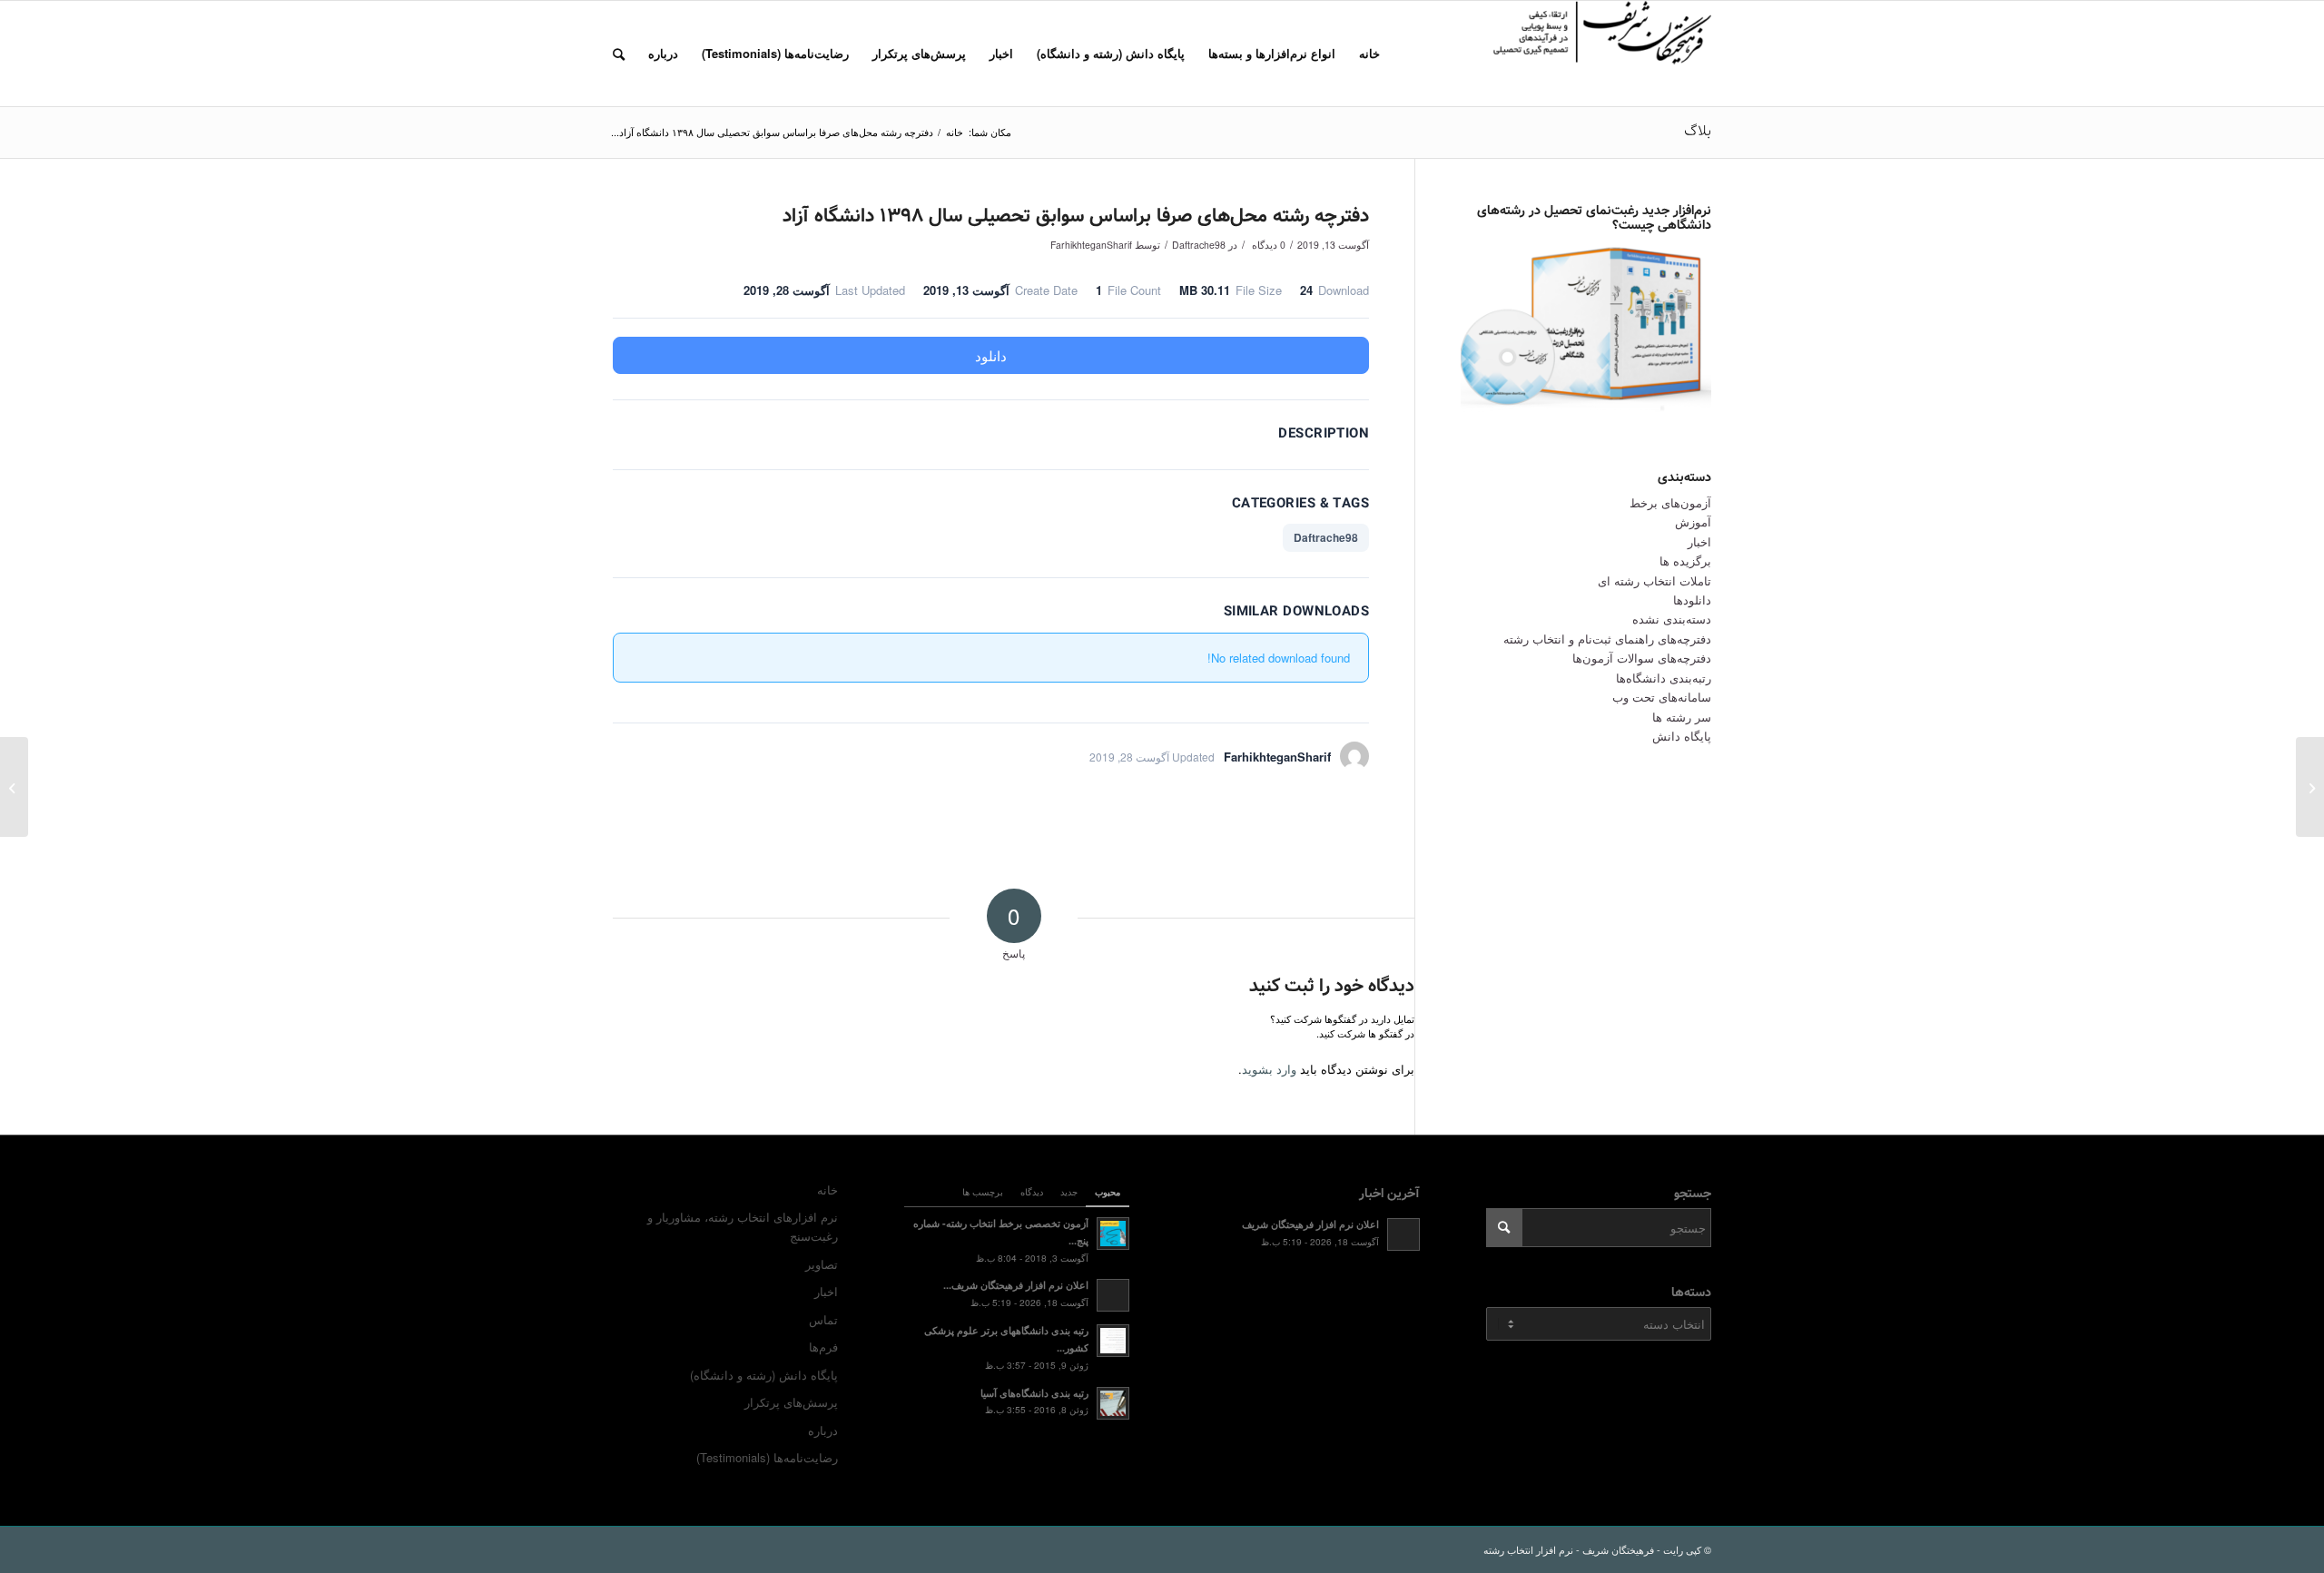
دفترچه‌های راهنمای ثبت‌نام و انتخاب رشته (1607, 639)
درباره (823, 1430)
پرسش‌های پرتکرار (791, 1402)
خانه (827, 1190)
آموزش (1693, 521)
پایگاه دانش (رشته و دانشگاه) (764, 1375)
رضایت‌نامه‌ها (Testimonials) (767, 1457)
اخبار (1699, 541)
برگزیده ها (1685, 560)
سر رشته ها (1682, 717)
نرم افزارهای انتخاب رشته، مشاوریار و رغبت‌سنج (743, 1226)
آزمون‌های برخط (1670, 502)
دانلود (991, 355)
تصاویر (822, 1264)
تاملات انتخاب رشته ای (1654, 580)
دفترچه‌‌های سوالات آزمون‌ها (1642, 658)
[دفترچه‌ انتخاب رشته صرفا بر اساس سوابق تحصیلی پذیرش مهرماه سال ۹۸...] (2310, 787)
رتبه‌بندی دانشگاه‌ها (1664, 678)
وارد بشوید (1269, 1069)
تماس (823, 1319)
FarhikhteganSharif (1091, 245)
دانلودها (1692, 600)
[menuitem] (1369, 54)
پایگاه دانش (1682, 736)
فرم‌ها (823, 1347)
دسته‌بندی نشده (1672, 619)
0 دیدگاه (1267, 245)
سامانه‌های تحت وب (1662, 697)
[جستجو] (619, 54)
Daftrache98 (1199, 245)
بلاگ (1698, 131)
